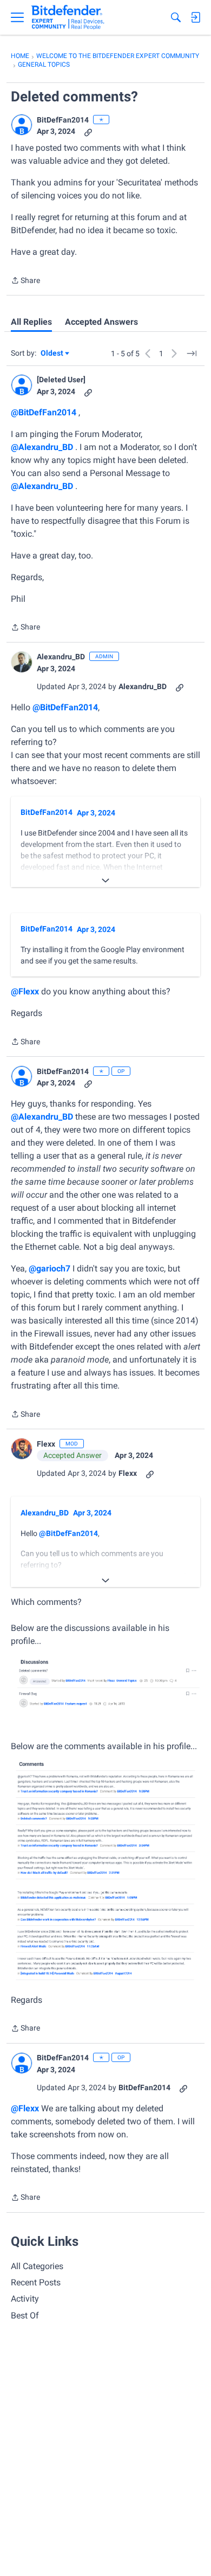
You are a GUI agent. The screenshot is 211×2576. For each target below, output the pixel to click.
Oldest (52, 354)
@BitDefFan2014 (44, 412)
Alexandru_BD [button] (61, 657)
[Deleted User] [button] (61, 380)
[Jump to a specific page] (192, 354)
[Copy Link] (88, 131)
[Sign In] (195, 17)
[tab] (31, 322)
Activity (25, 2299)
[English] (68, 17)
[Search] (176, 17)
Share (25, 281)
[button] (22, 125)
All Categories (37, 2266)
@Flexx (25, 991)
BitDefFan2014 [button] (63, 120)
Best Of (25, 2315)
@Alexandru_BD (42, 447)
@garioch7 (50, 1268)
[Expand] (105, 881)
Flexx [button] (46, 1444)
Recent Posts (36, 2282)
